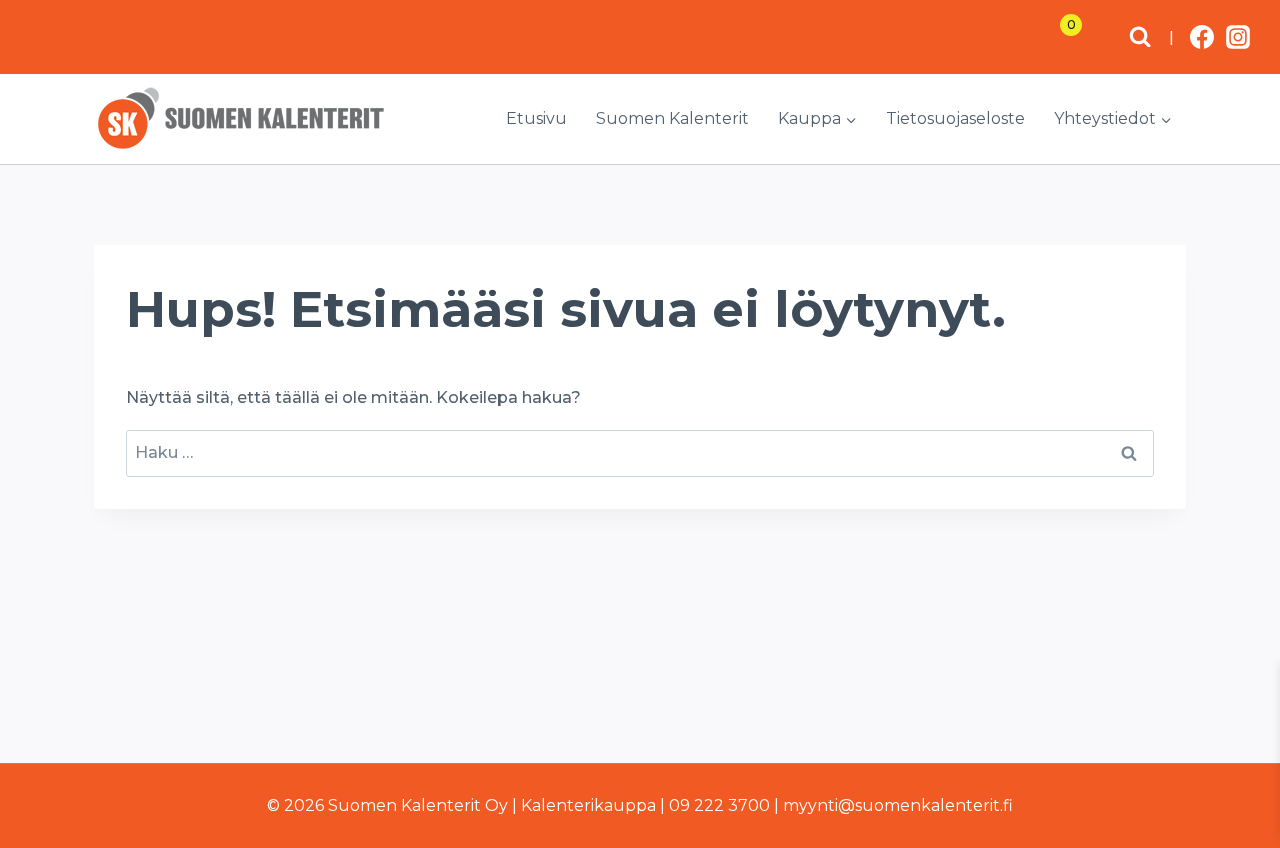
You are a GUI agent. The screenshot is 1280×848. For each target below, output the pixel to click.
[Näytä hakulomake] (1140, 37)
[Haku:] (640, 452)
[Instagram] (1238, 37)
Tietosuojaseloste (955, 118)
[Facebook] (1202, 37)
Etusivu (536, 118)
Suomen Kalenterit (672, 118)
